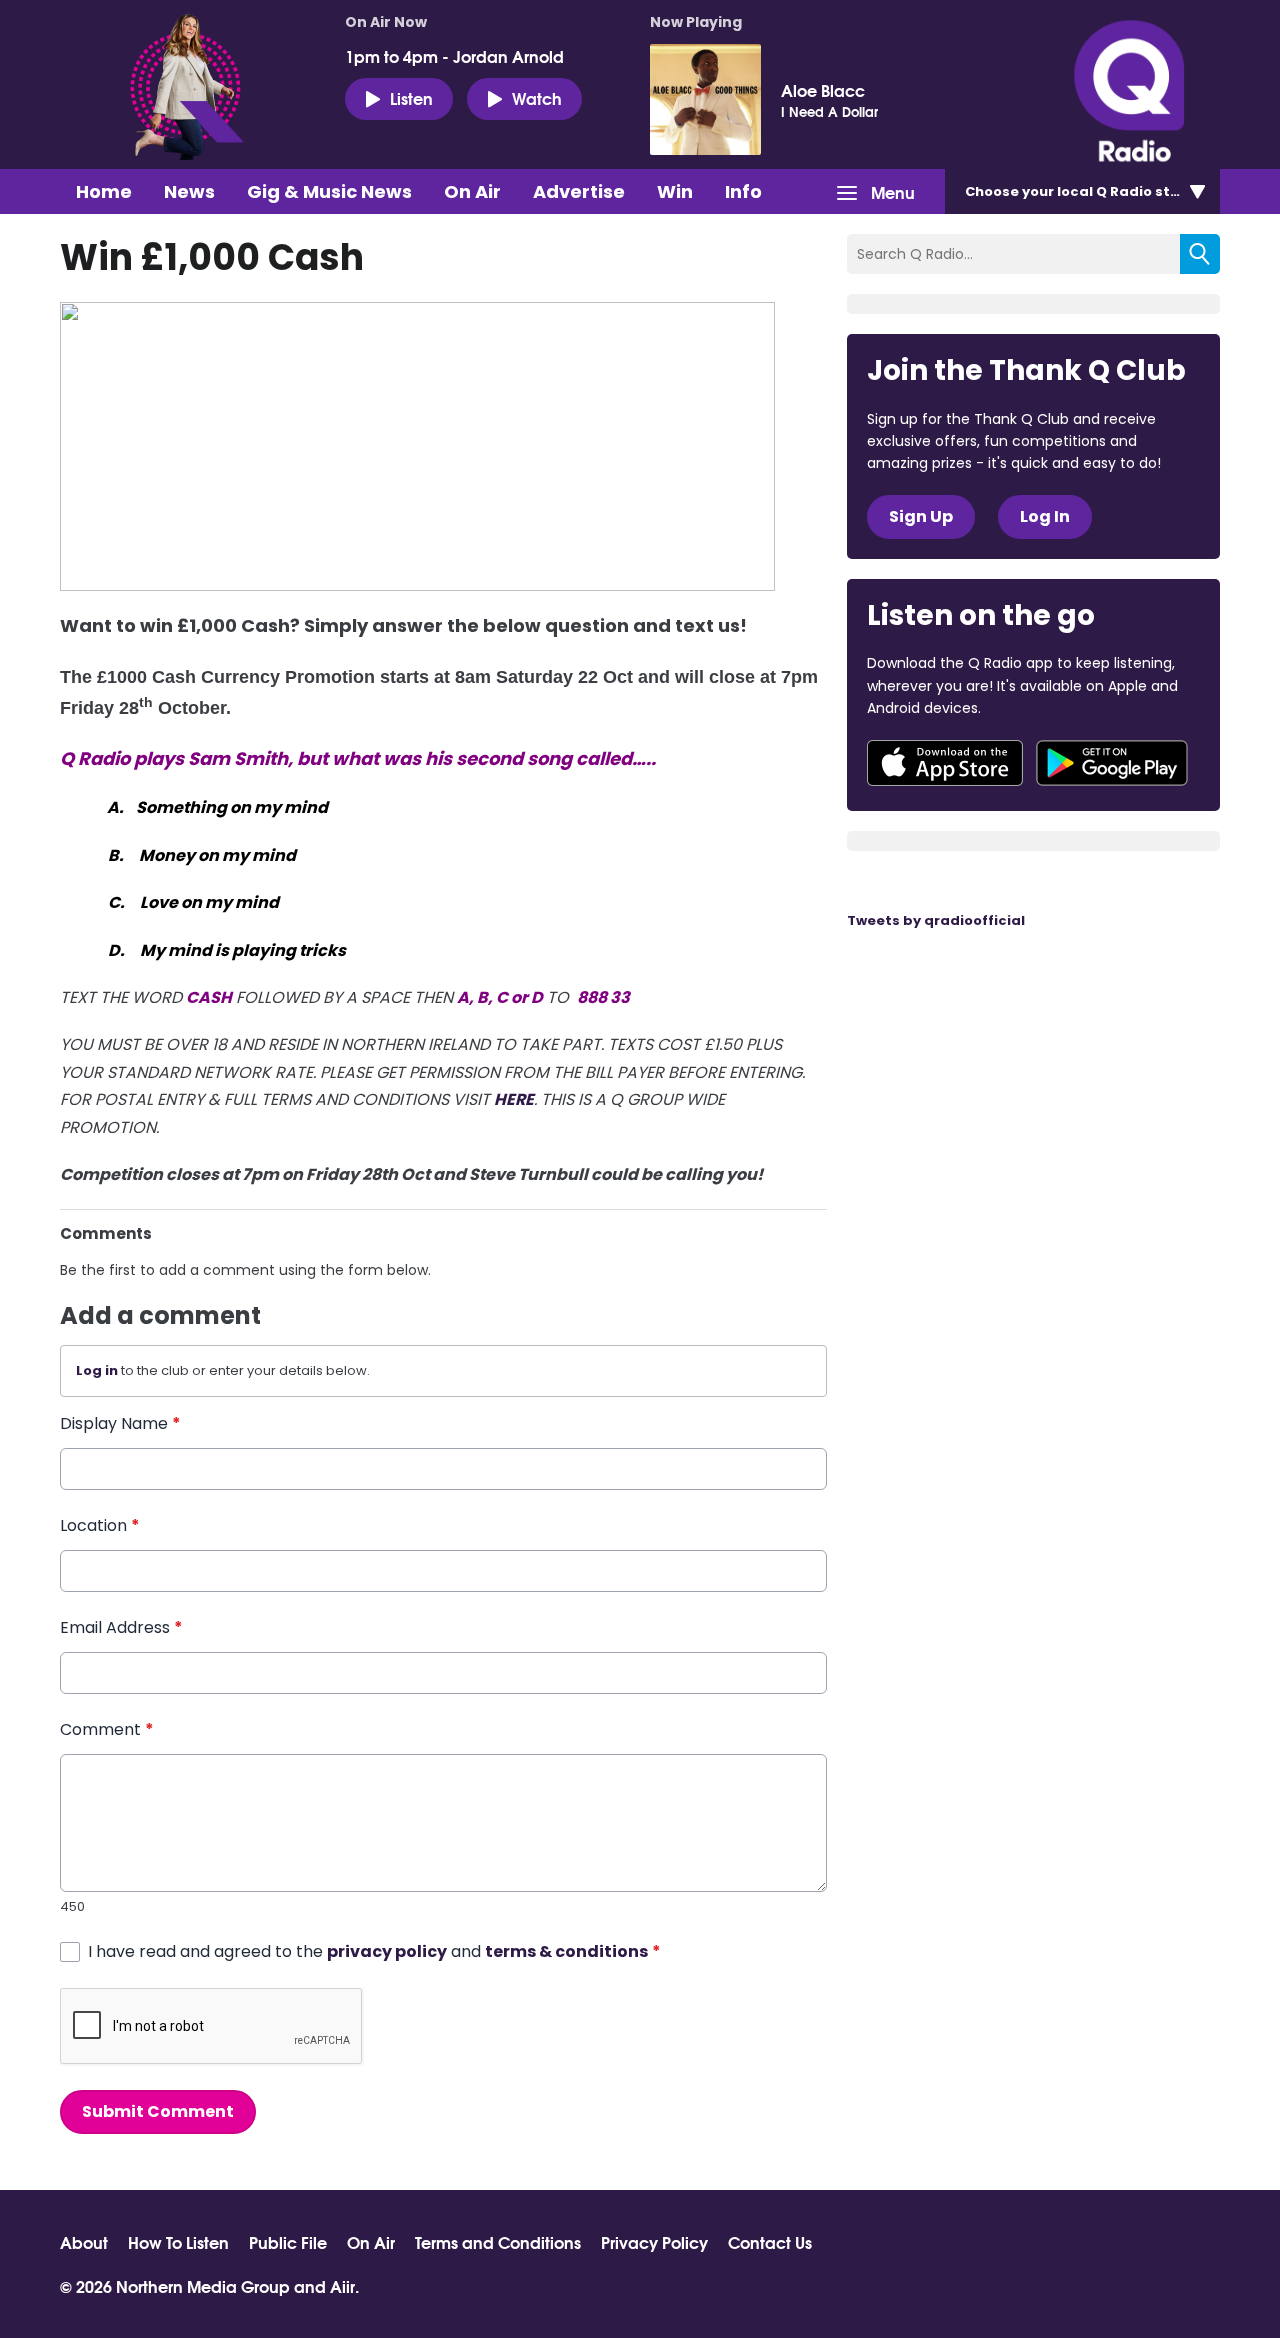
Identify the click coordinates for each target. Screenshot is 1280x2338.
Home (104, 191)
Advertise (579, 191)
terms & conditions (566, 1951)
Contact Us (770, 2242)
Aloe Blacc (823, 90)
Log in (97, 1370)
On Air (472, 191)
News (189, 191)
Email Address (121, 1627)
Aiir (342, 2285)
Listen (411, 97)
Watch (537, 97)
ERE (520, 1099)
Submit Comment (158, 2111)
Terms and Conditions (498, 2242)
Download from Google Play (1112, 763)
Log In (1045, 516)
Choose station (1087, 191)
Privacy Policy (654, 2242)
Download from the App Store (945, 763)
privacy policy (387, 1951)
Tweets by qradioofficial (936, 920)
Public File (288, 2242)
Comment (107, 1729)
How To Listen (178, 2242)
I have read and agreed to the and (374, 1951)
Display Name (120, 1423)
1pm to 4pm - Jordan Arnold (454, 56)
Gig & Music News (329, 191)
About (84, 2242)
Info (743, 191)
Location (100, 1525)
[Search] (1200, 254)
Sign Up (921, 516)
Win (675, 191)
